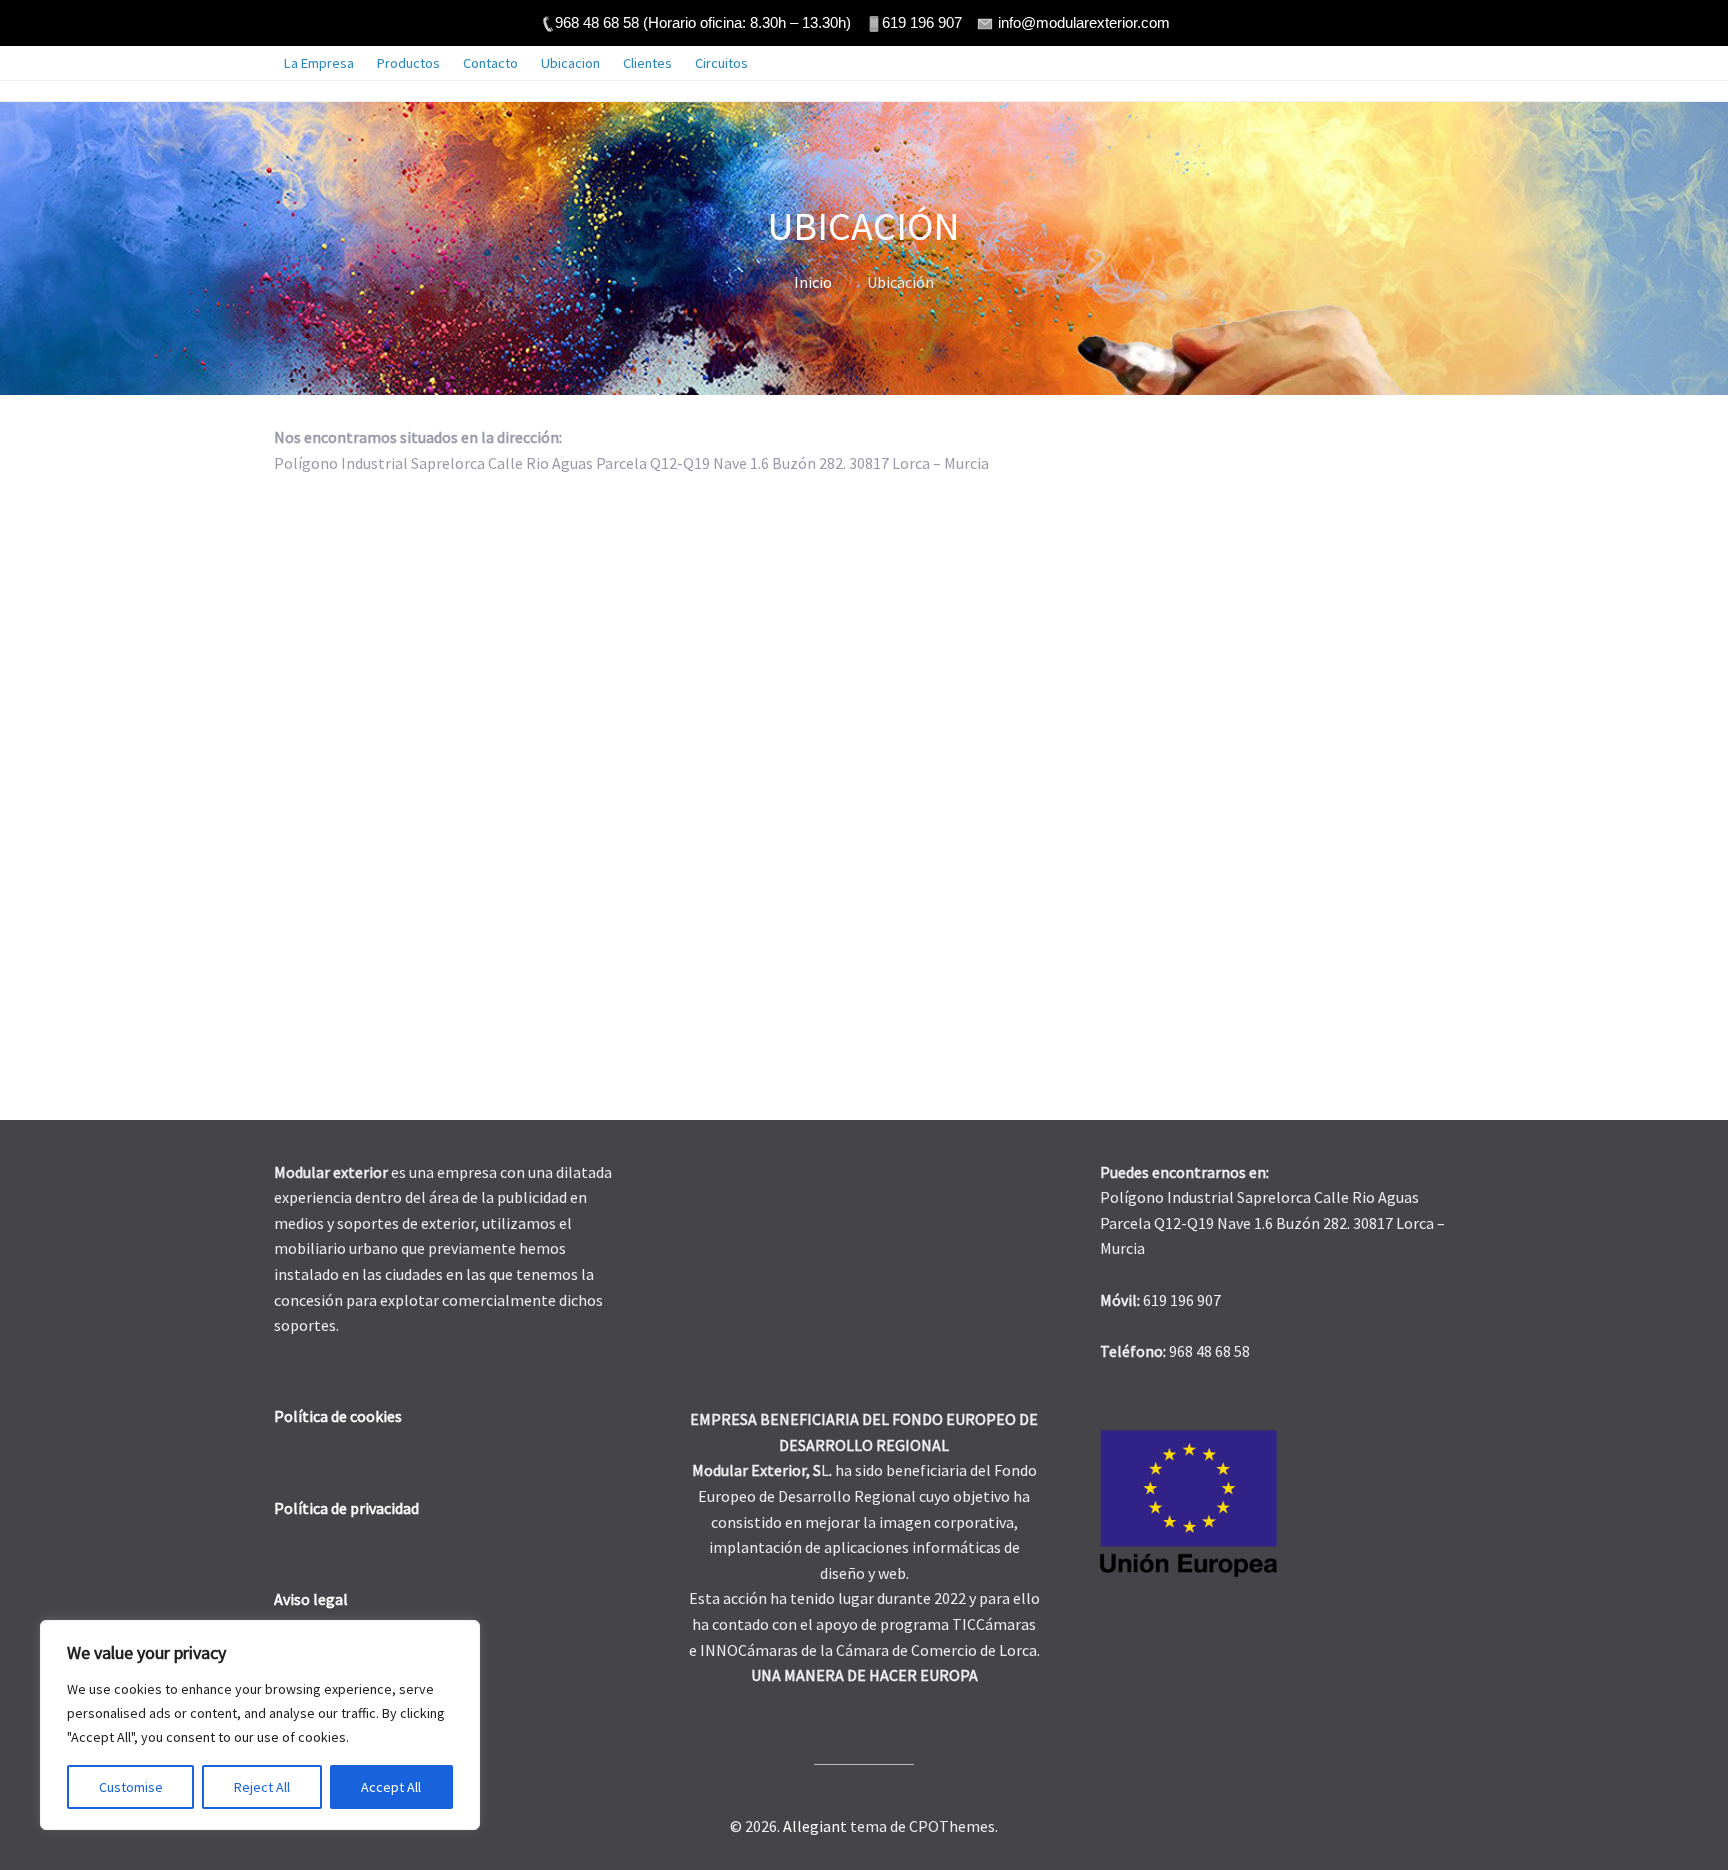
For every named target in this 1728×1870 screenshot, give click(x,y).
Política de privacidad (346, 1508)
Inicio (813, 282)
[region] (260, 1725)
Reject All (262, 1787)
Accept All (391, 1787)
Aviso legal (311, 1599)
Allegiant (815, 1826)
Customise (131, 1787)
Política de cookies (338, 1416)
